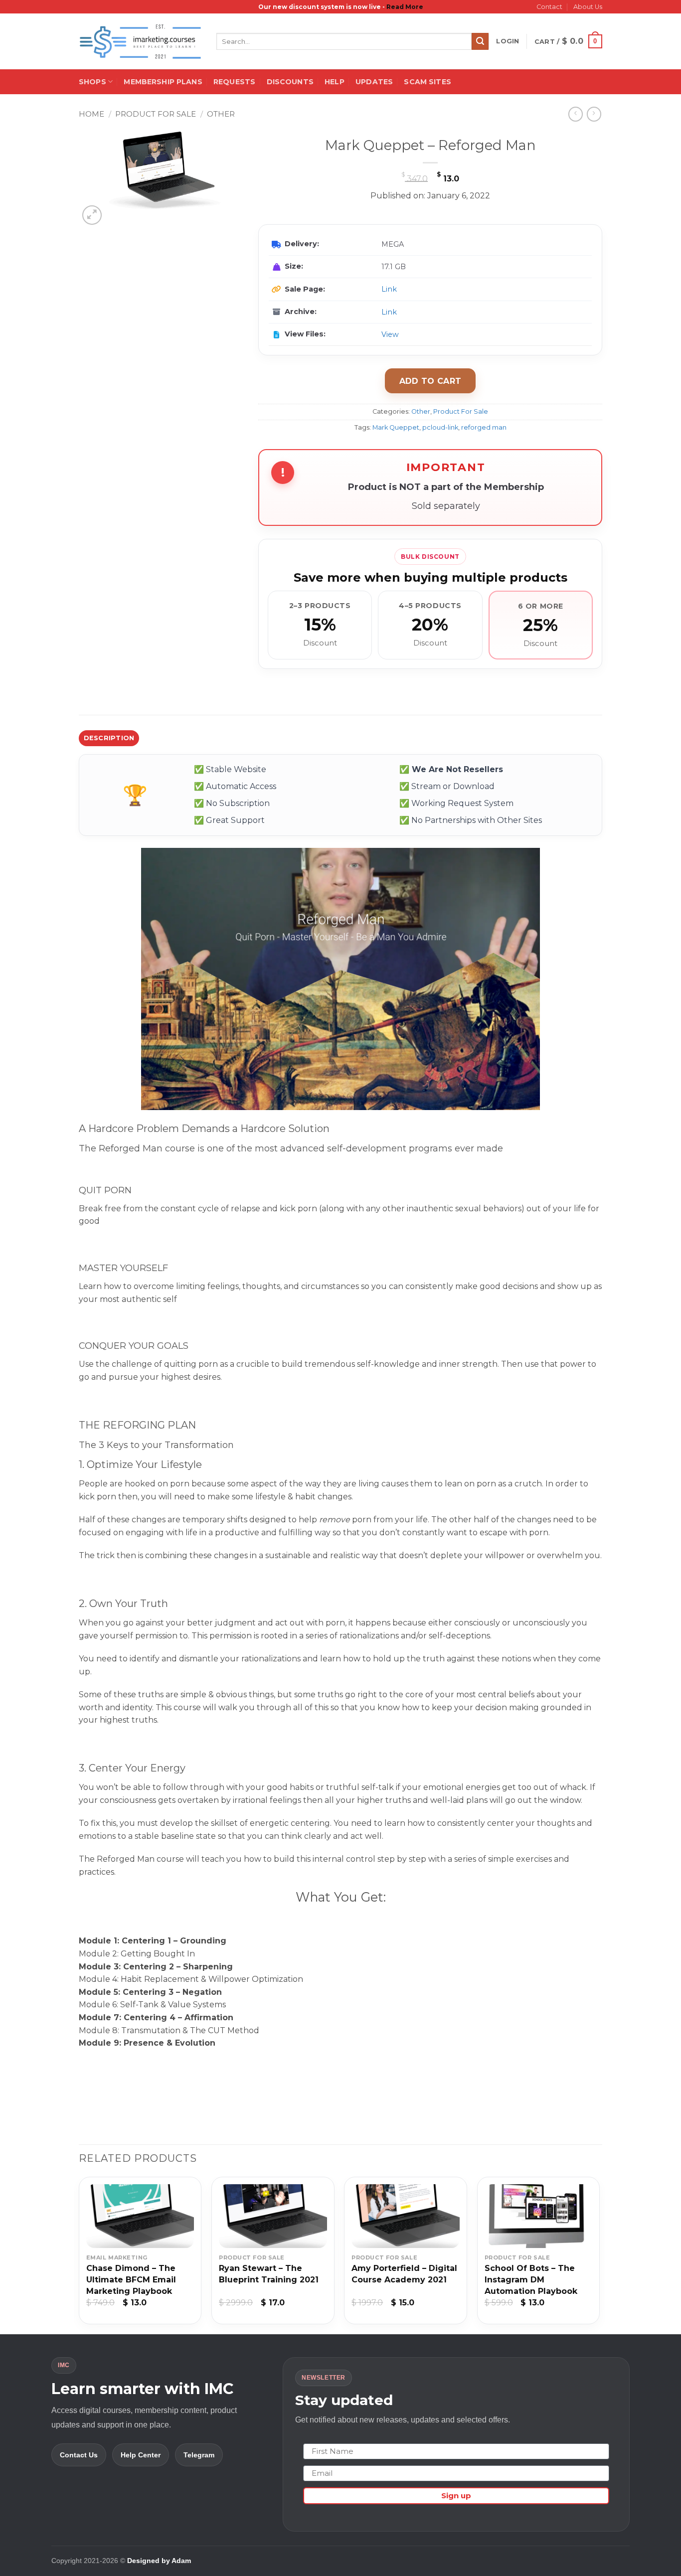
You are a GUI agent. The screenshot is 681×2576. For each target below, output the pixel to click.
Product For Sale (156, 114)
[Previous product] (594, 114)
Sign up (456, 2495)
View (390, 334)
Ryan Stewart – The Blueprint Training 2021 (269, 2274)
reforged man (484, 427)
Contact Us (79, 2455)
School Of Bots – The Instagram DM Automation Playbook (531, 2280)
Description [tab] (109, 738)
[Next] (599, 2254)
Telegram (199, 2455)
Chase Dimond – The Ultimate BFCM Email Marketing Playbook (131, 2280)
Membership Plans (163, 82)
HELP (335, 82)
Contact (549, 7)
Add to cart (430, 381)
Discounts (290, 82)
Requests (234, 82)
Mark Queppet (396, 427)
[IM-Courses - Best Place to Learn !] (140, 42)
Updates (374, 82)
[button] (508, 41)
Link (389, 289)
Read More (405, 7)
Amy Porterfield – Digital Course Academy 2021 (404, 2274)
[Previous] (79, 2254)
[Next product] (576, 114)
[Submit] (480, 41)
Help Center (141, 2455)
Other (221, 114)
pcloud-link (440, 427)
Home (91, 114)
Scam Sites (427, 82)
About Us (588, 7)
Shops (92, 82)
